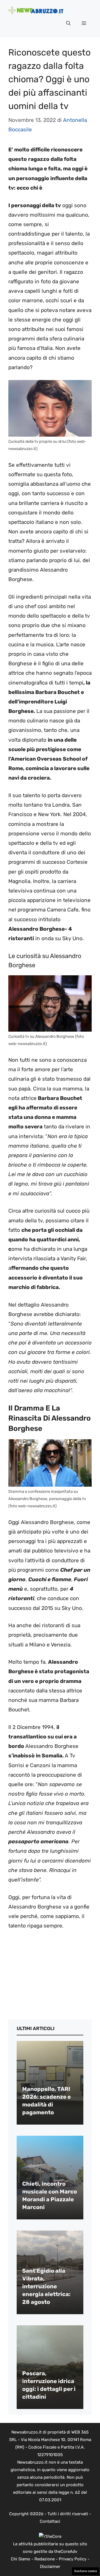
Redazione (45, 2559)
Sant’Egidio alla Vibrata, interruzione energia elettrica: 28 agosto (46, 2286)
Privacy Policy (73, 2559)
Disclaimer (50, 2567)
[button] (68, 23)
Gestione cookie (86, 2571)
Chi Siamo (21, 2559)
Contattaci (50, 2521)
